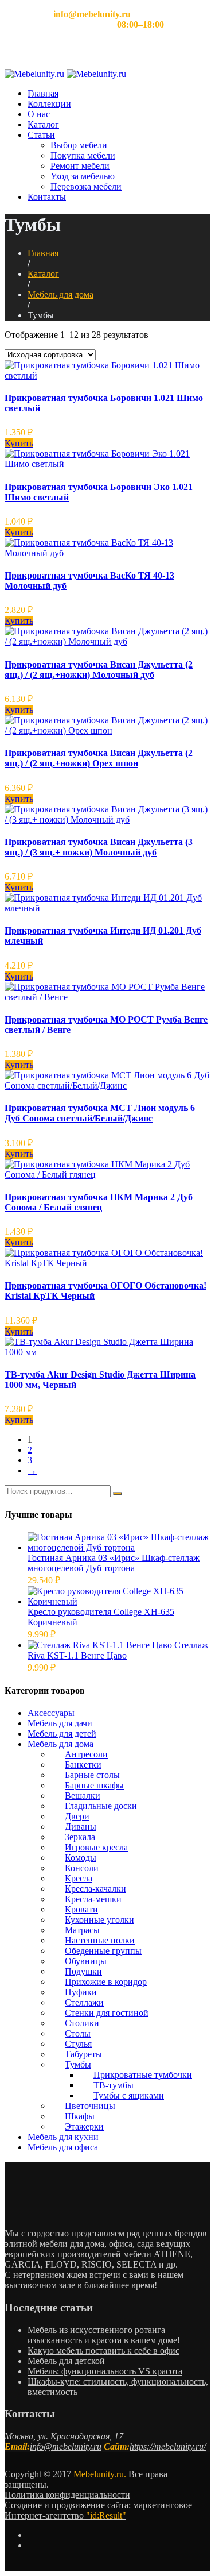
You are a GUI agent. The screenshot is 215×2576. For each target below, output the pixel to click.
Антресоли (86, 1754)
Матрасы (82, 1930)
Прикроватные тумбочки (143, 2075)
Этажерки (84, 2126)
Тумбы (78, 2064)
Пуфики (81, 1992)
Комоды (81, 1858)
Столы (78, 2033)
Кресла (79, 1878)
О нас (39, 114)
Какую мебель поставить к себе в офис (103, 2351)
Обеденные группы (103, 1951)
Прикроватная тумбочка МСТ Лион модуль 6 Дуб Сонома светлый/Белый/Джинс (100, 1113)
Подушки (83, 1971)
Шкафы (80, 2116)
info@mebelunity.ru (66, 2446)
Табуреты (83, 2054)
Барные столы (92, 1775)
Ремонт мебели (80, 166)
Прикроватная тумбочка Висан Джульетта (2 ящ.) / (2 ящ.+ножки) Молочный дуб (99, 670)
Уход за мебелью (83, 176)
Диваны (81, 1827)
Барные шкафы (94, 1785)
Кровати (81, 1909)
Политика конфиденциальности (67, 2495)
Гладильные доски (101, 1806)
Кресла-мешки (93, 1899)
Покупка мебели (83, 155)
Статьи (41, 135)
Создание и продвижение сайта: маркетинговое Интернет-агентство (98, 2510)
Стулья (78, 2044)
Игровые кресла (96, 1847)
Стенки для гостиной (107, 2013)
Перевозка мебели (86, 186)
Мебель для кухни (63, 2137)
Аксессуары (51, 1713)
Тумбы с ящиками (129, 2095)
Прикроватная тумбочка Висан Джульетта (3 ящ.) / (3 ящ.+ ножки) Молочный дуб (99, 847)
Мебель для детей (62, 1734)
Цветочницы (90, 2106)
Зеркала (80, 1837)
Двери (77, 1816)
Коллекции (49, 104)
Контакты (47, 197)
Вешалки (83, 1796)
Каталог (43, 124)
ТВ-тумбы (114, 2085)
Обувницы (86, 1961)
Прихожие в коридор (106, 1982)
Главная (43, 93)
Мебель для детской (66, 2361)
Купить (19, 443)
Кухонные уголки (99, 1920)
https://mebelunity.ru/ (168, 2446)
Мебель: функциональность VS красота (105, 2371)
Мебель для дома (60, 294)
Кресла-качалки (95, 1889)
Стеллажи (84, 2002)
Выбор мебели (79, 145)
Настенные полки (100, 1940)
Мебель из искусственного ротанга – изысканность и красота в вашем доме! (104, 2335)
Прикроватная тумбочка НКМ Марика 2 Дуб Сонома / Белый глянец (99, 1202)
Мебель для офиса (63, 2147)
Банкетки (83, 1765)
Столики (82, 2023)
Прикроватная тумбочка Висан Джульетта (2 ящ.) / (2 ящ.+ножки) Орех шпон (99, 758)
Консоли (82, 1868)
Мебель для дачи (60, 1723)
